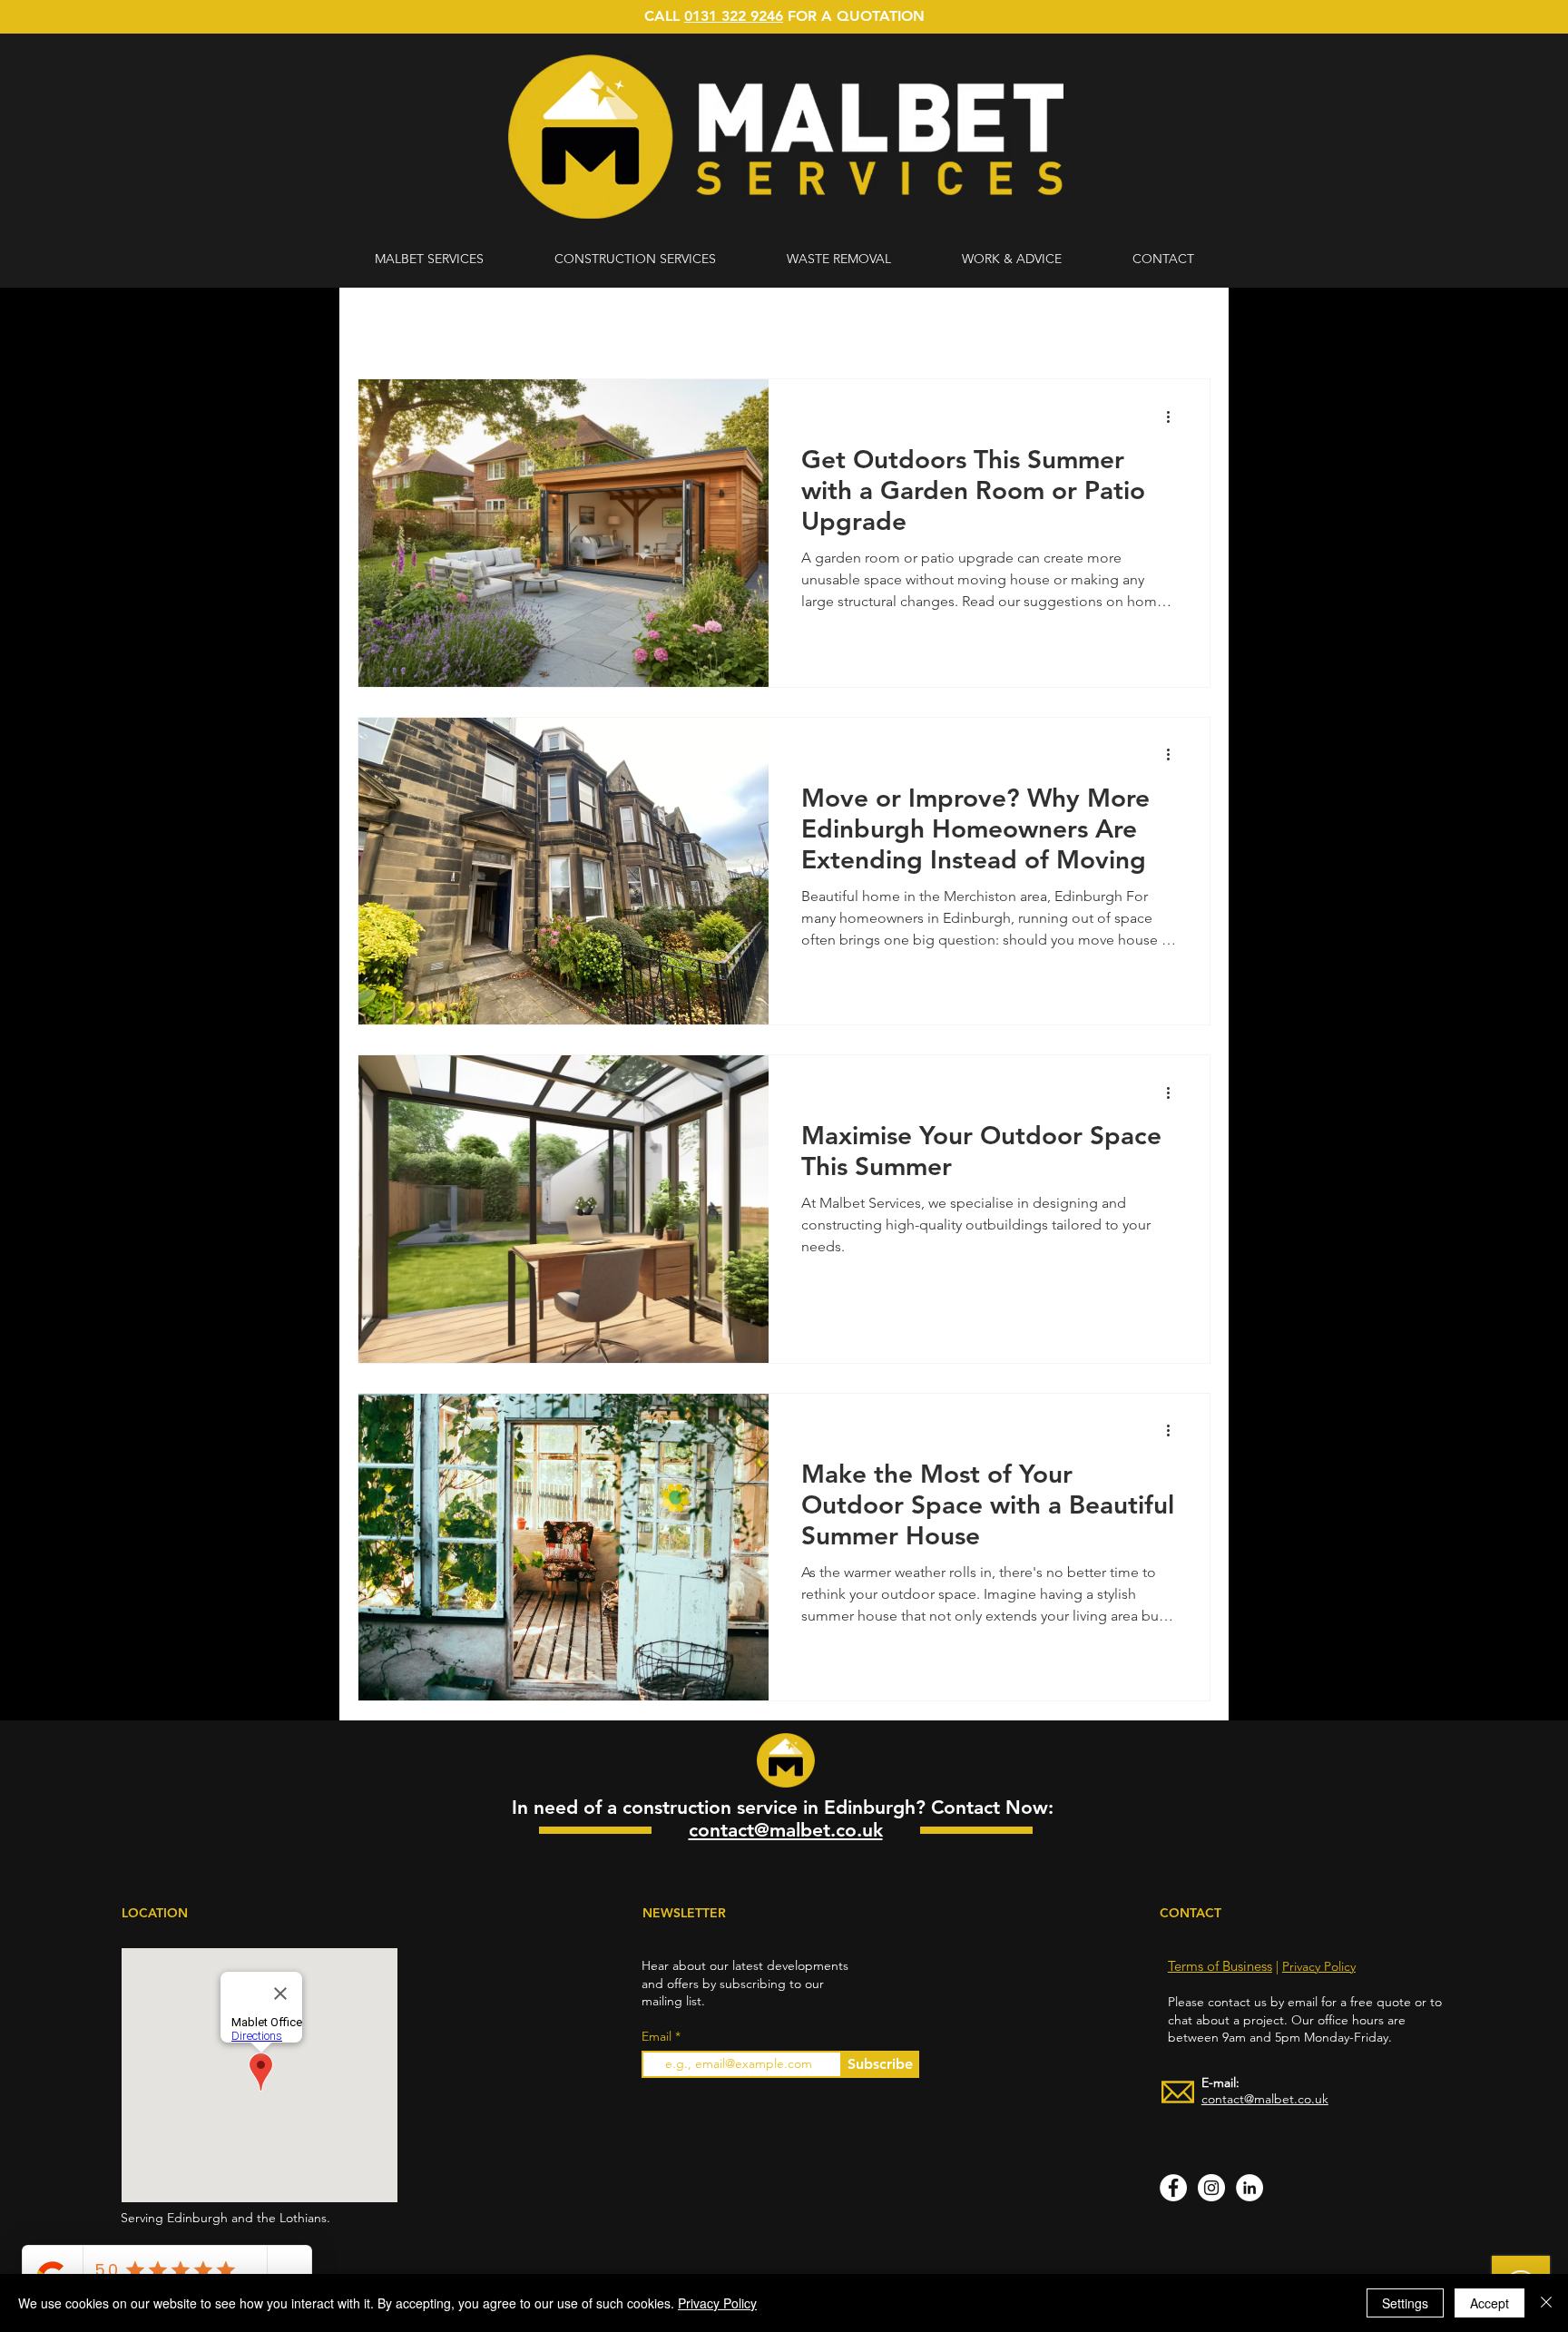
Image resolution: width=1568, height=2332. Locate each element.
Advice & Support (499, 324)
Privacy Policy (1319, 1966)
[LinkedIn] (1249, 2188)
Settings (1405, 2303)
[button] (1187, 326)
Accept (1490, 2303)
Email (658, 2036)
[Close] (1546, 2303)
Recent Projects (634, 324)
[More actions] (1174, 416)
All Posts (383, 324)
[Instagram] (1211, 2188)
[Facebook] (1173, 2188)
